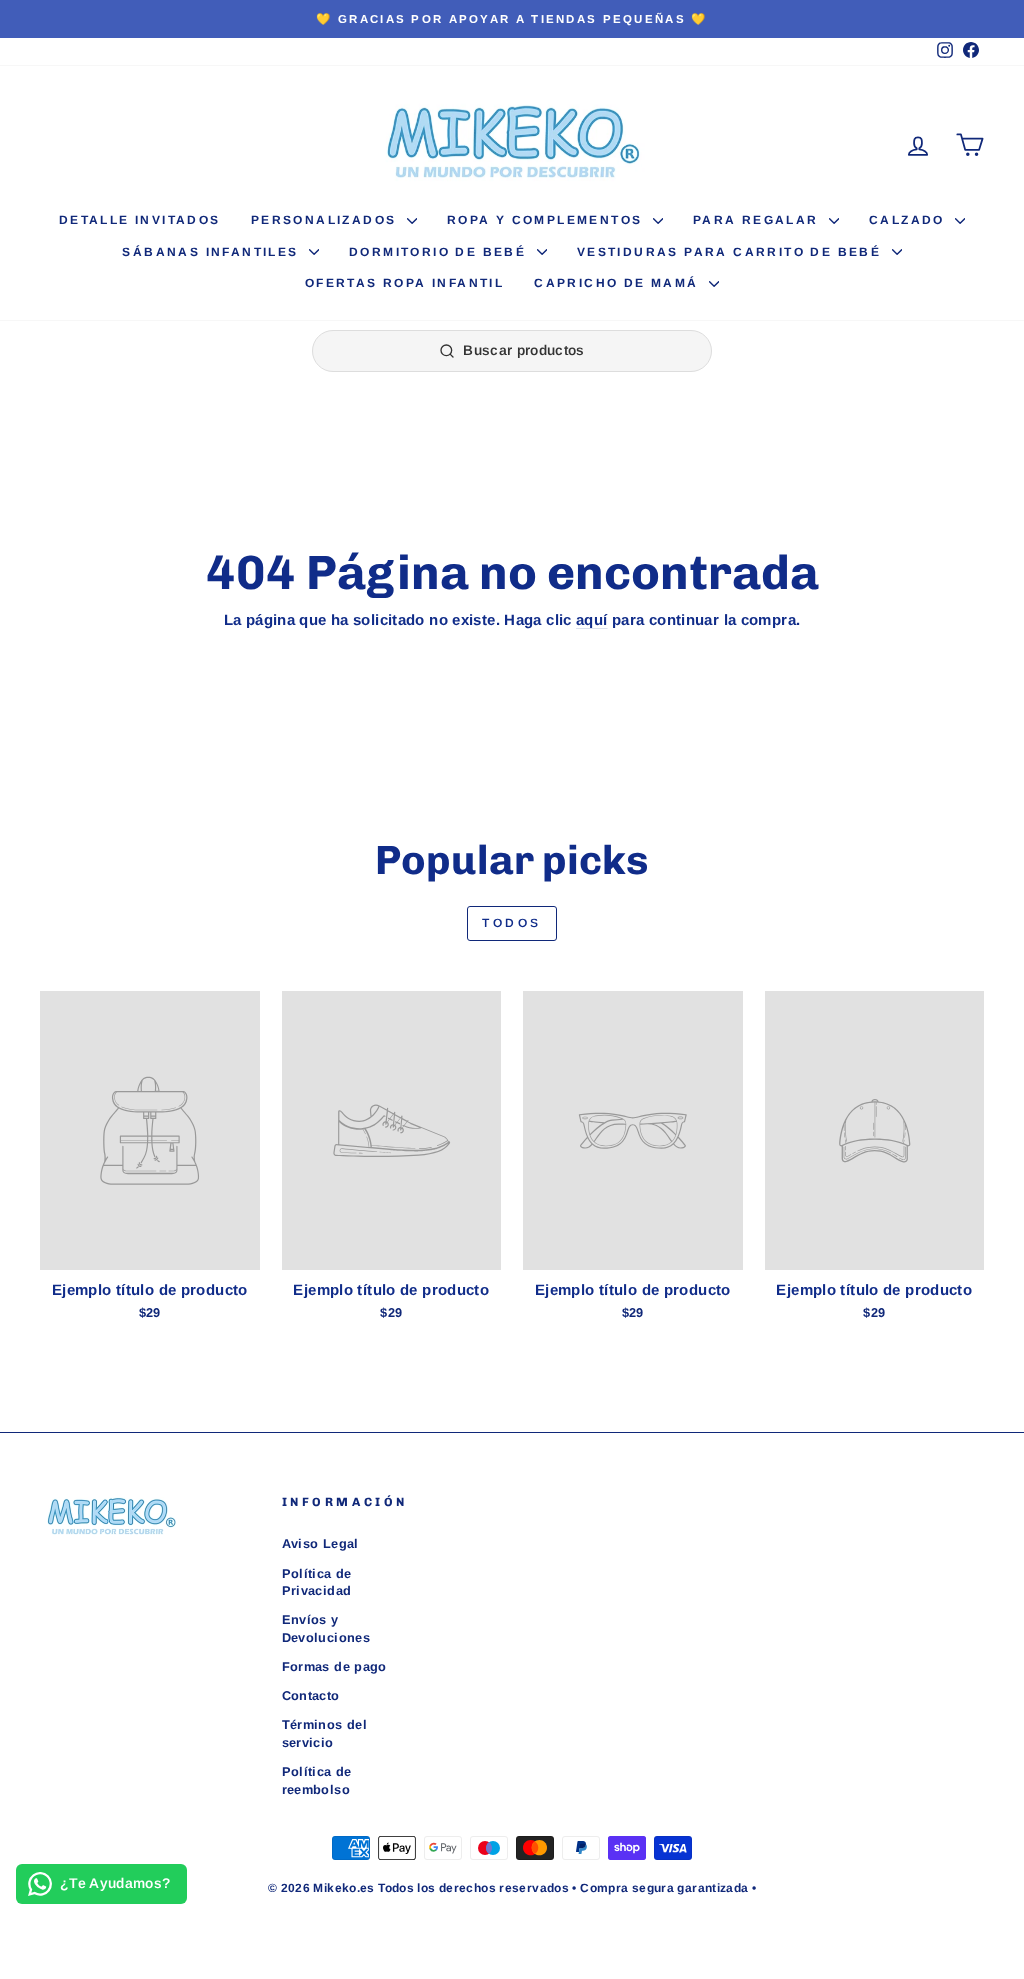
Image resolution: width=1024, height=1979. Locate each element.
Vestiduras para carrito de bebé (732, 252)
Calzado (909, 220)
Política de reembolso (317, 1780)
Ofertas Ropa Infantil (404, 283)
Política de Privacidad (317, 1582)
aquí (592, 619)
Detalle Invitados (140, 220)
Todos (512, 923)
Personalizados (326, 220)
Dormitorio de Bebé (440, 252)
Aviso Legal (320, 1543)
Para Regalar (758, 220)
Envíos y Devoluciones (326, 1628)
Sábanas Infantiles (213, 252)
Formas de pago (334, 1666)
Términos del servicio (325, 1733)
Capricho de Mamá (619, 283)
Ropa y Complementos (547, 220)
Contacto (311, 1695)
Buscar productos (524, 350)
